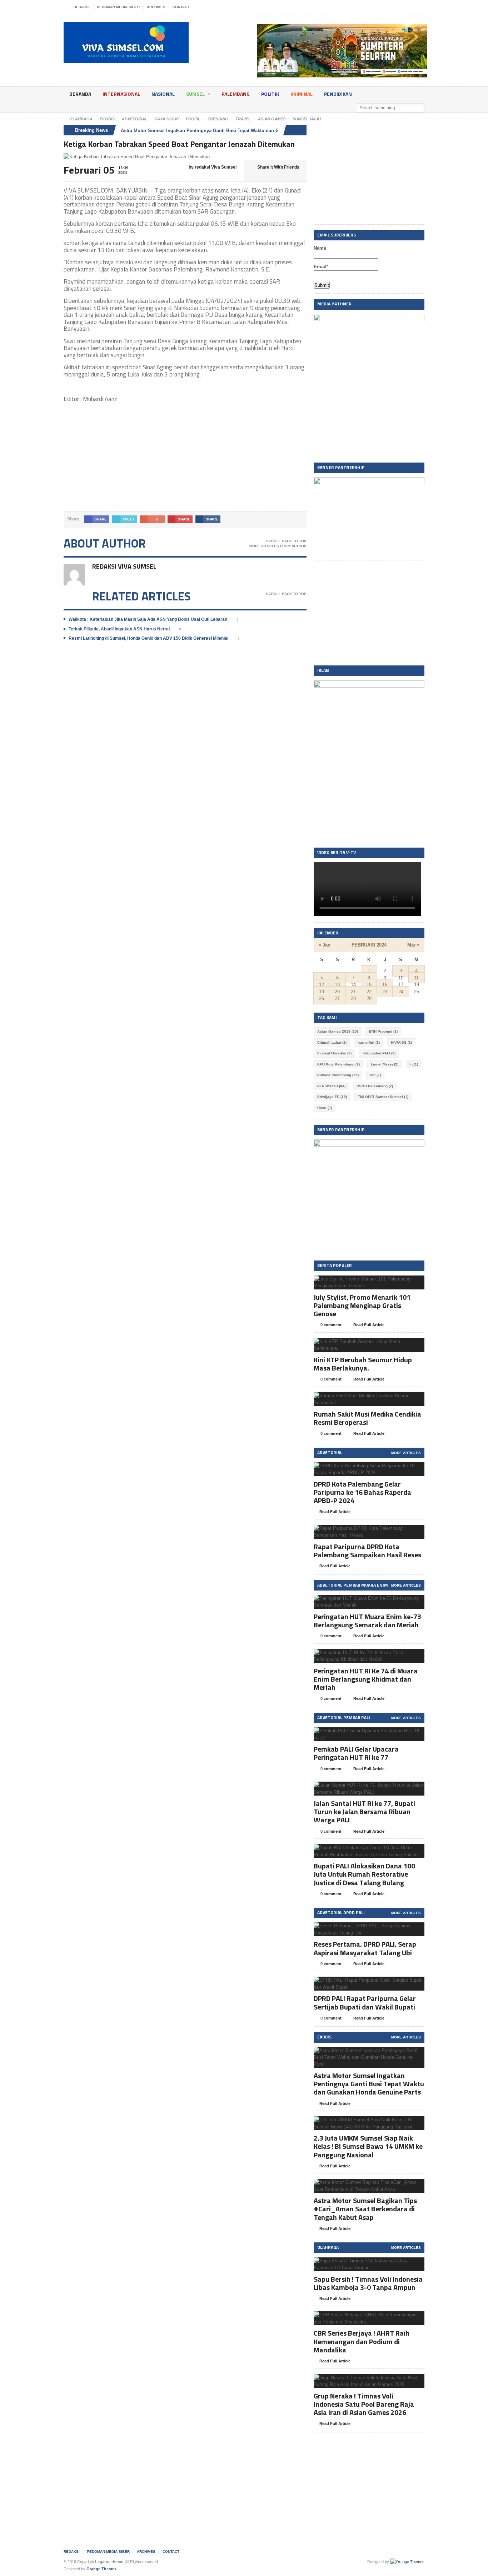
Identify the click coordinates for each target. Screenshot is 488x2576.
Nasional (163, 94)
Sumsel (195, 94)
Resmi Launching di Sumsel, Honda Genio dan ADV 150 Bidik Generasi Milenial (148, 638)
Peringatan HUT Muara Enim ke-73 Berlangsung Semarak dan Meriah (367, 1621)
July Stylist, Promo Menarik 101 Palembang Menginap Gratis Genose (362, 1305)
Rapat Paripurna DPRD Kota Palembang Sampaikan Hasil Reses (367, 1551)
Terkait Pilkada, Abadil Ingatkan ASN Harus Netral (119, 629)
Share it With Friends (278, 167)
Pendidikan (338, 94)
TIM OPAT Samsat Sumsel (383, 1097)
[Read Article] (378, 1282)
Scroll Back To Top (286, 541)
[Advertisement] (185, 461)
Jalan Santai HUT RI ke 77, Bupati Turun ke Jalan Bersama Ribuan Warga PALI (364, 1811)
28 (353, 999)
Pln (375, 1075)
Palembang (236, 94)
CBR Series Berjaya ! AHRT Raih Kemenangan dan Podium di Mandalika (362, 2341)
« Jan (325, 945)
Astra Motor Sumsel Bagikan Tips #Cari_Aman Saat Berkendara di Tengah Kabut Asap (365, 2209)
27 (337, 999)
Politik (270, 94)
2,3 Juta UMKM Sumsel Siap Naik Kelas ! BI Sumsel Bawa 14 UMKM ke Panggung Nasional (368, 2146)
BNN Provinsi (383, 1031)
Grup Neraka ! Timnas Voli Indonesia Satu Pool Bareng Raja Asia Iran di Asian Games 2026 (364, 2404)
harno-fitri (369, 1042)
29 (369, 999)
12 (322, 985)
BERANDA (80, 94)
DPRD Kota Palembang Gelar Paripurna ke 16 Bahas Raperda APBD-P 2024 (362, 1492)
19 (322, 992)
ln (414, 1064)
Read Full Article (369, 1325)
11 (416, 978)
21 (353, 992)
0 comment (330, 1325)
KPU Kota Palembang (338, 1064)
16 (385, 985)
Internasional (121, 94)
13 (337, 985)
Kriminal (302, 94)
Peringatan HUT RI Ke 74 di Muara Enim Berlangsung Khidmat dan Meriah (366, 1679)
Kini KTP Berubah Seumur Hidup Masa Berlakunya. (363, 1364)
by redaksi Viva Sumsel (212, 167)
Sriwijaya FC (332, 1097)
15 (369, 985)
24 (401, 992)
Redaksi (82, 7)
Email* (321, 267)
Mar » (413, 945)
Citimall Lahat (332, 1042)
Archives (156, 7)
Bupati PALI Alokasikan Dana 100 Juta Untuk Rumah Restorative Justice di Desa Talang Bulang (364, 1874)
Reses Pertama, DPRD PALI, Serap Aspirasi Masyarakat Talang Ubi (365, 1948)
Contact (181, 7)
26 (322, 999)
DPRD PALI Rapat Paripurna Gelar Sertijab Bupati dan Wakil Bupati (365, 2002)
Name (320, 248)
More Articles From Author (278, 546)
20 (337, 992)
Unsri (325, 1108)
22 (369, 992)
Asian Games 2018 (338, 1031)
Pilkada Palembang (338, 1075)
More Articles (406, 1453)
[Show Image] (360, 1282)
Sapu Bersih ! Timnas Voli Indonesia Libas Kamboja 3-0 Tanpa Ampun (368, 2283)
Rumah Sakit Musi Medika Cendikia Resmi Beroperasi (367, 1418)
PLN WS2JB (331, 1086)
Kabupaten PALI (379, 1053)
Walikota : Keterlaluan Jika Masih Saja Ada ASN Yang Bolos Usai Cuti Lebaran (148, 619)
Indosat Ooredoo (334, 1053)
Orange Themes (101, 2569)
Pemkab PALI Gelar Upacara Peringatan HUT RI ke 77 (356, 1753)
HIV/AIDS (401, 1042)
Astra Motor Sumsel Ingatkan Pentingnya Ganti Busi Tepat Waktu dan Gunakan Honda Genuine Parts (232, 131)
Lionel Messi (385, 1064)
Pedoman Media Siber (118, 7)
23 (385, 992)
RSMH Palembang (375, 1086)
